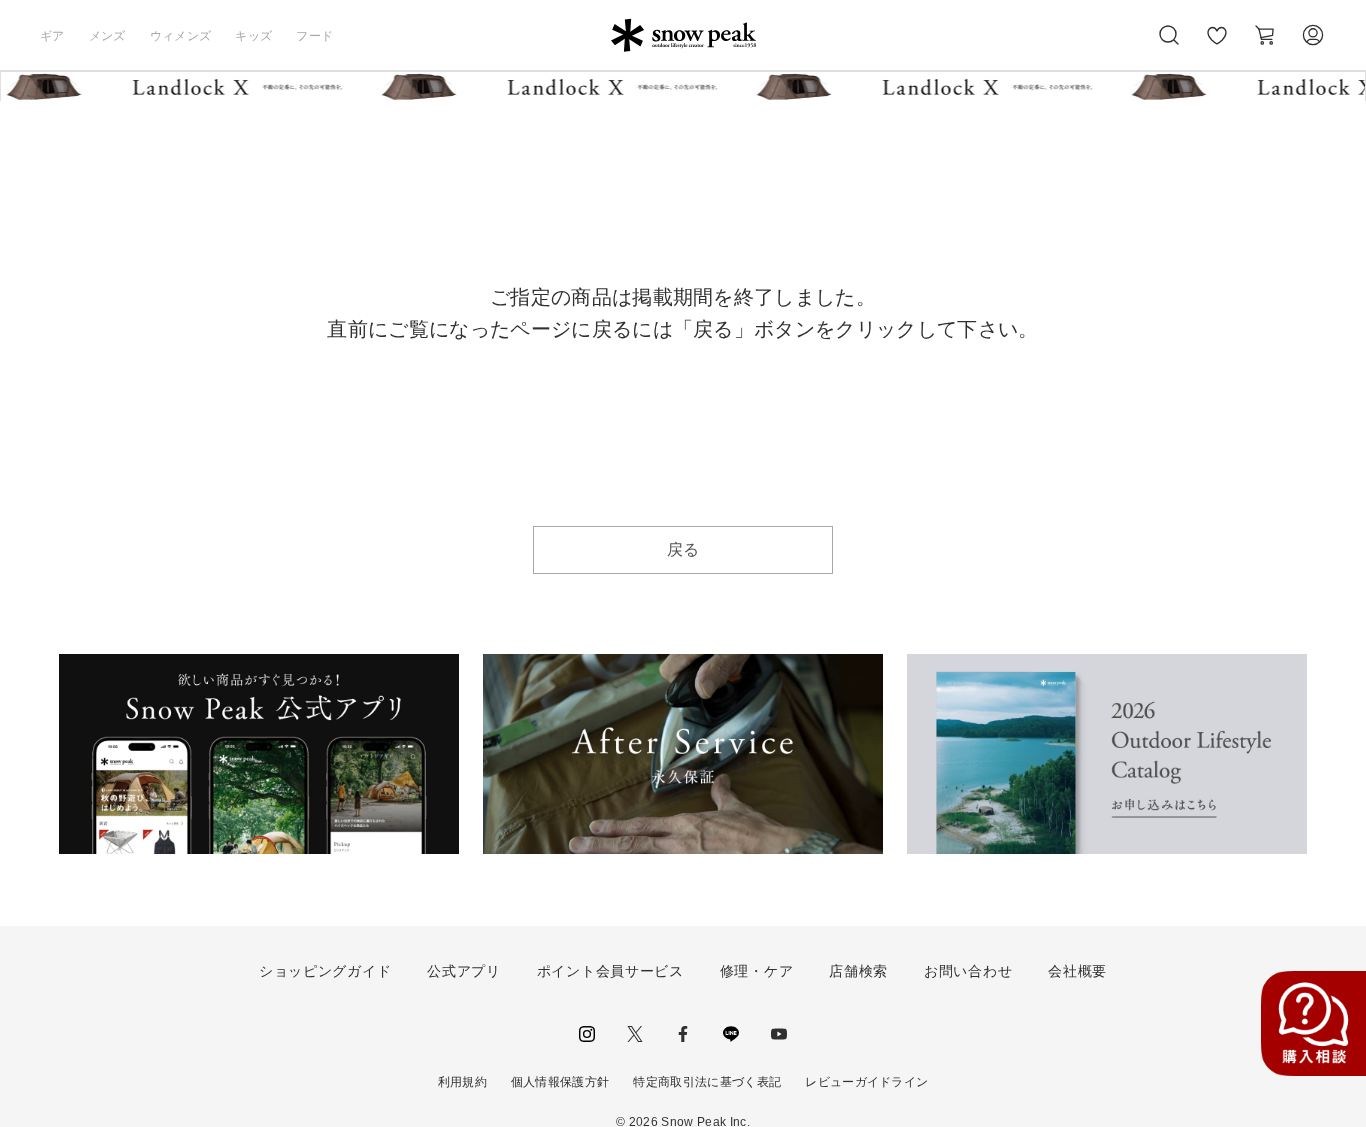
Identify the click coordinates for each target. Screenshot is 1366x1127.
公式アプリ (464, 971)
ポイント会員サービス (610, 971)
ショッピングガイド (325, 971)
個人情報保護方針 (560, 1082)
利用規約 (462, 1082)
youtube (779, 1034)
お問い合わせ (968, 971)
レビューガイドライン (866, 1082)
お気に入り (1217, 46)
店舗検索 (858, 971)
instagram (587, 1034)
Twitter (635, 1034)
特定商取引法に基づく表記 (707, 1082)
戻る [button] (683, 549)
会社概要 (1077, 971)
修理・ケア (757, 971)
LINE (731, 1034)
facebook (683, 1034)
